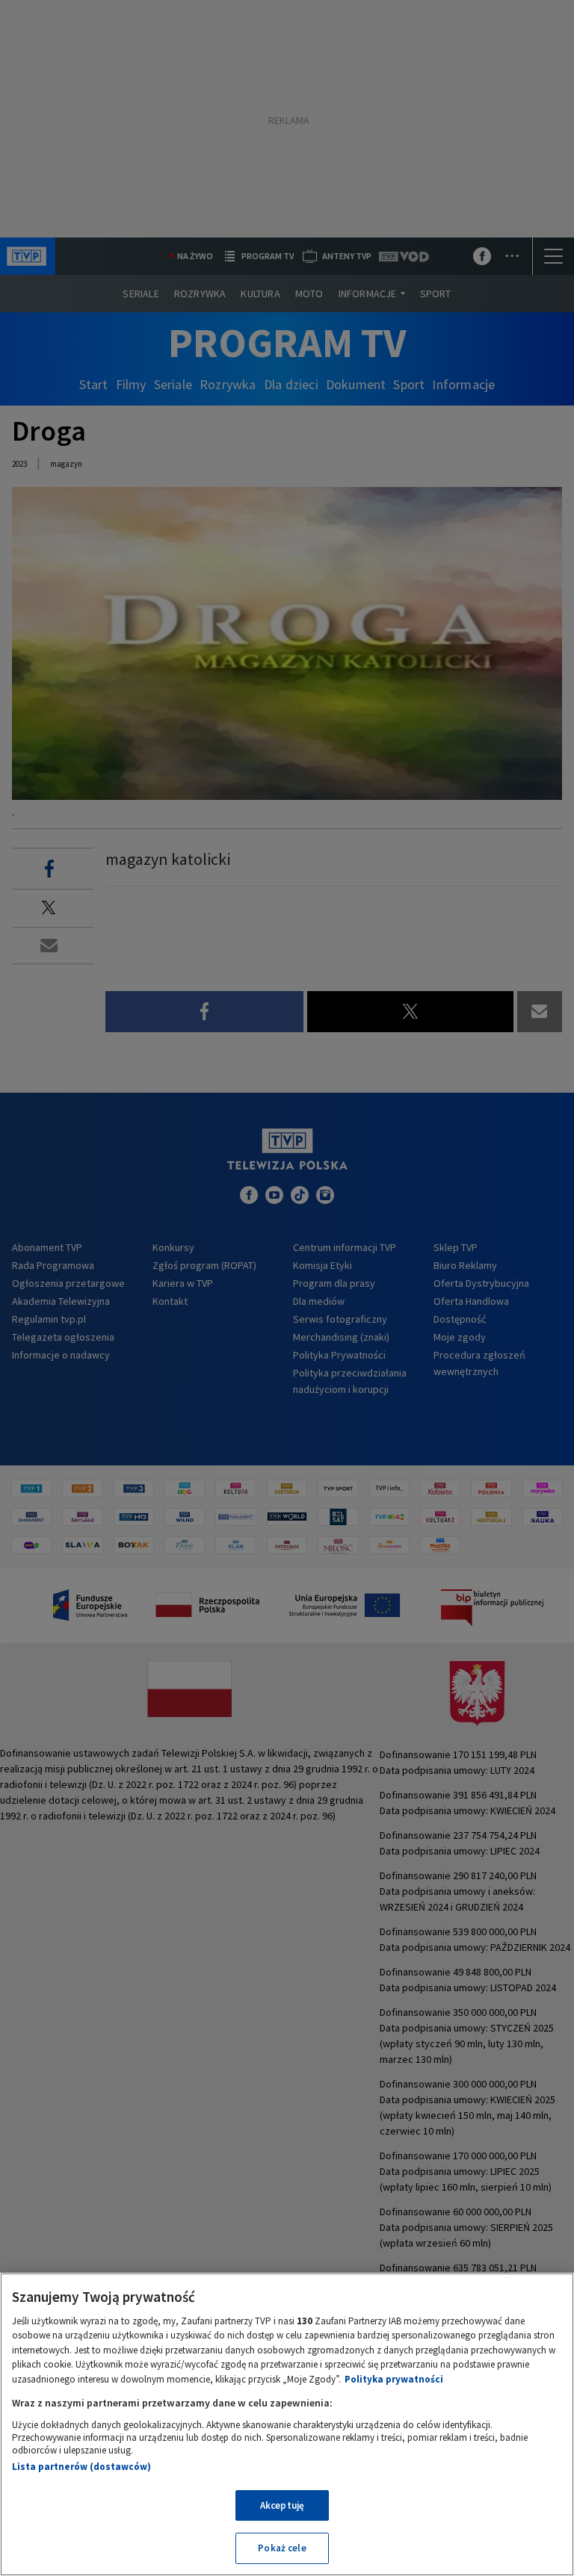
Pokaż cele (282, 2548)
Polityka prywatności (394, 2379)
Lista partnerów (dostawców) (81, 2467)
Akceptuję (282, 2505)
